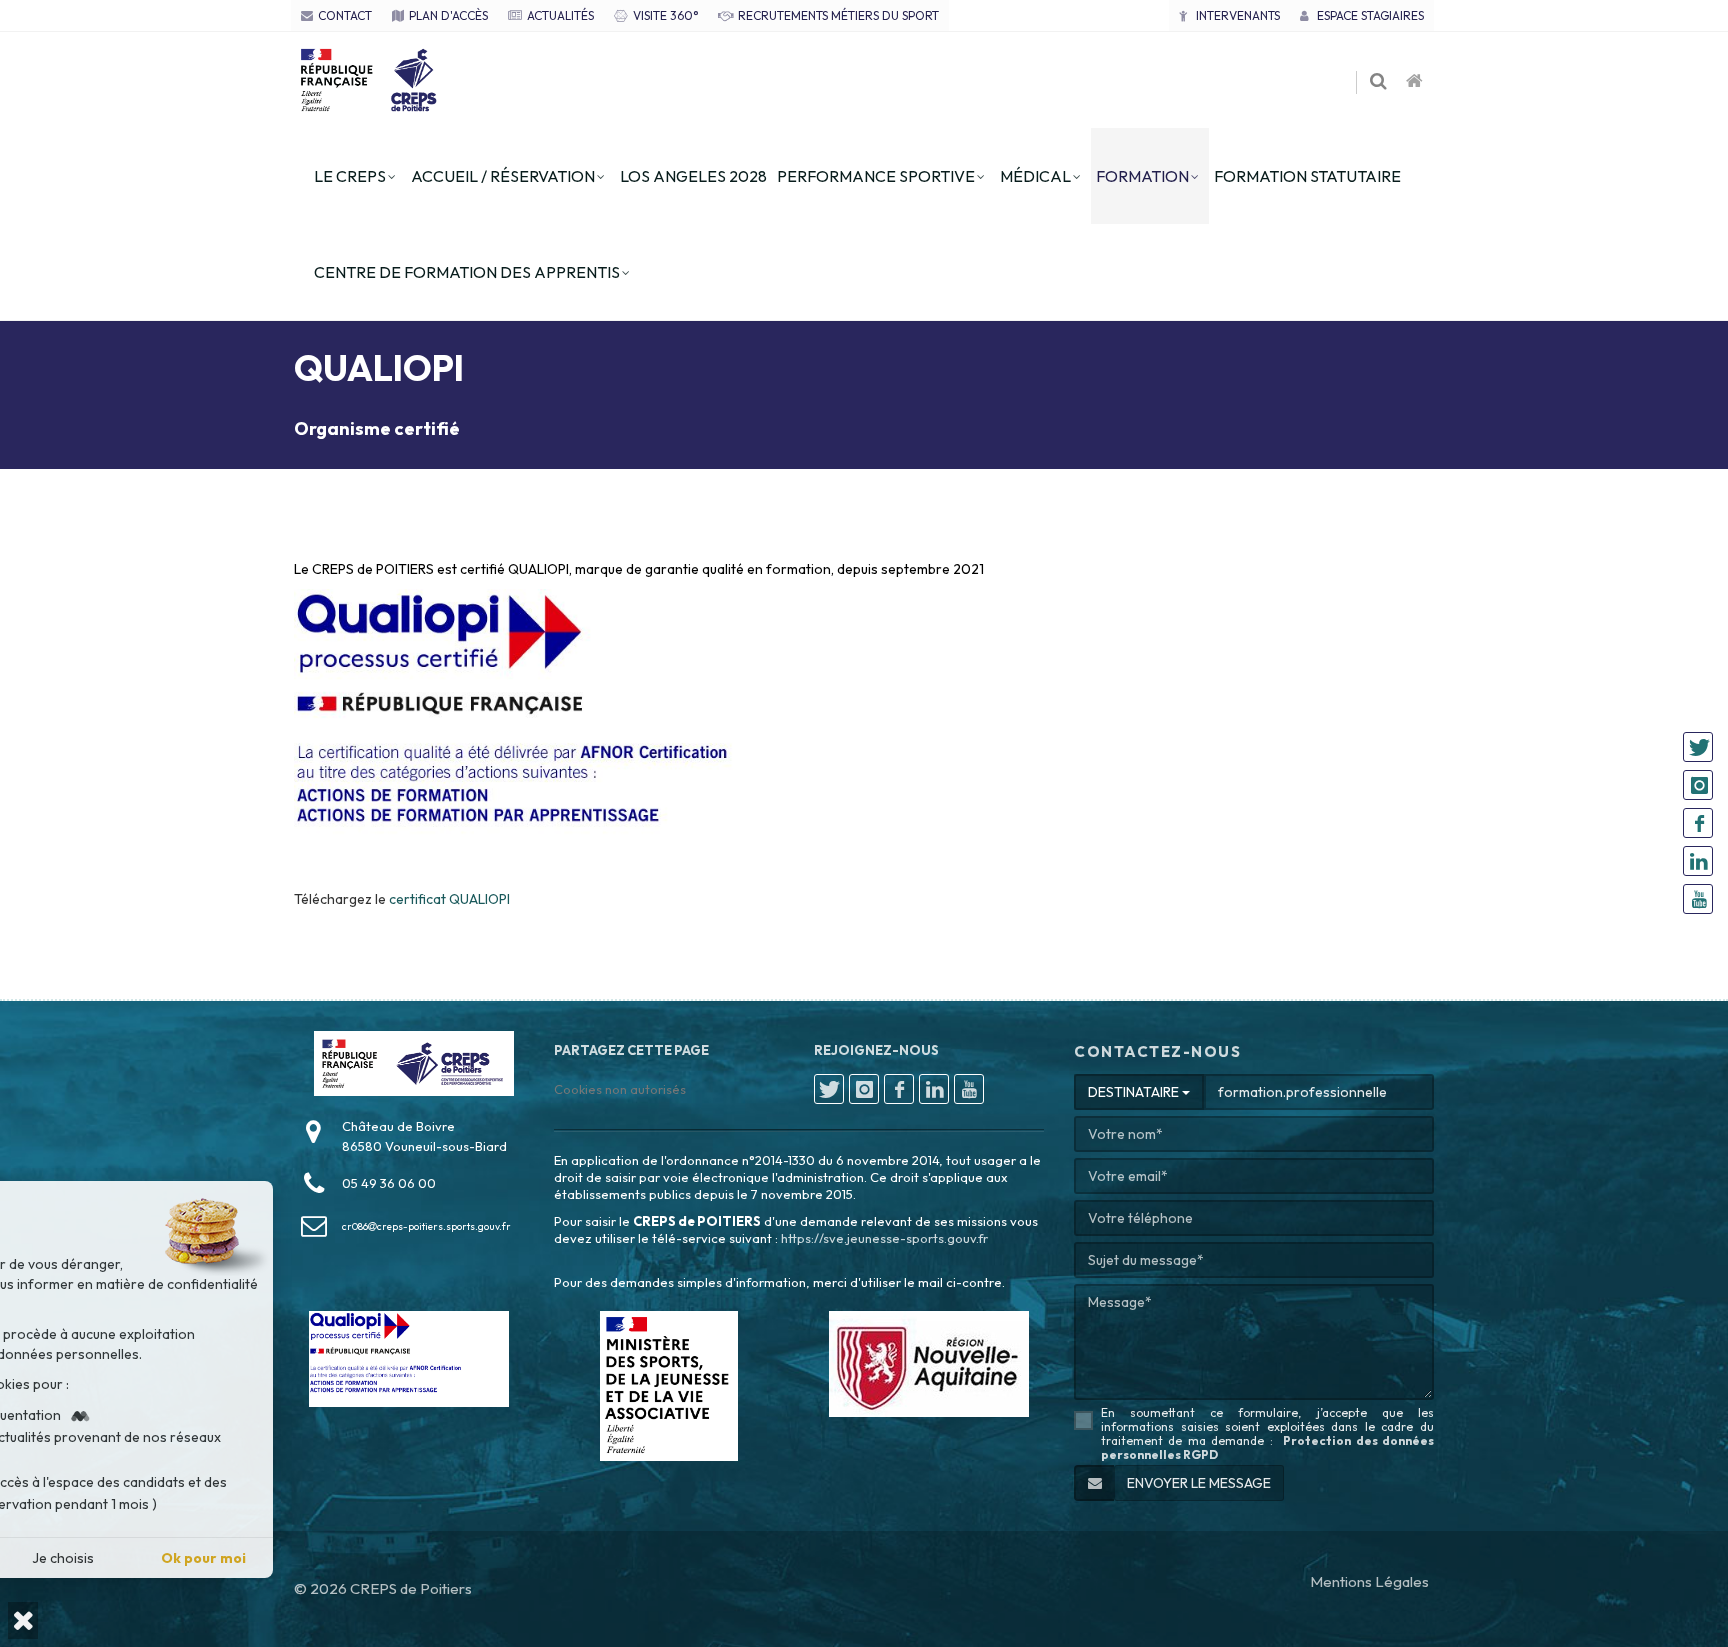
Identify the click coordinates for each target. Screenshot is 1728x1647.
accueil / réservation (503, 176)
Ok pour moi (362, 1558)
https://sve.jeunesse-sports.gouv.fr (884, 1238)
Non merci (82, 1558)
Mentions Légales (1369, 1581)
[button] (23, 1620)
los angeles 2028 (693, 176)
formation (1142, 176)
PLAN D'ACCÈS (448, 15)
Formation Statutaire (1307, 176)
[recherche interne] (1380, 82)
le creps (350, 176)
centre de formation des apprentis (467, 272)
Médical (1035, 176)
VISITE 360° (665, 15)
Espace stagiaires (1369, 15)
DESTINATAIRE (1135, 1092)
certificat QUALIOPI (449, 899)
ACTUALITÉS (560, 15)
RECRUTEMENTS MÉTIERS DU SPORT (838, 15)
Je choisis (222, 1558)
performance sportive (876, 176)
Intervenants (1236, 15)
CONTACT (345, 15)
